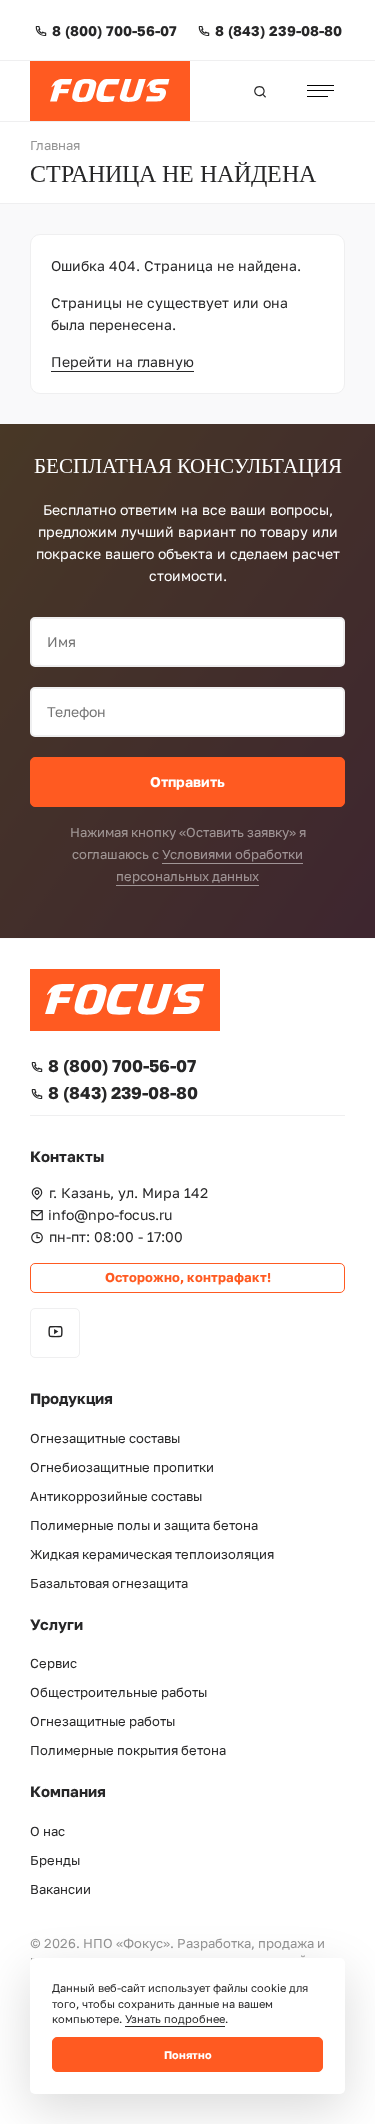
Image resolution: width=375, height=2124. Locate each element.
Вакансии (60, 1889)
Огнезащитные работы (102, 1721)
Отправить (187, 781)
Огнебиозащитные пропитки (122, 1467)
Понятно (188, 2054)
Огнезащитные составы (105, 1438)
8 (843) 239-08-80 (278, 30)
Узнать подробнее (175, 2018)
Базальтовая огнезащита (109, 1583)
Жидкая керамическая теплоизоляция (152, 1554)
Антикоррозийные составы (116, 1496)
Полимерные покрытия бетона (128, 1750)
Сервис (53, 1663)
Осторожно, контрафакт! (188, 1277)
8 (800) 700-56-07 (114, 30)
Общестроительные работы (118, 1692)
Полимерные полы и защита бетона (144, 1525)
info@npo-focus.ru (110, 1214)
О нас (47, 1831)
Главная (55, 145)
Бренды (55, 1860)
